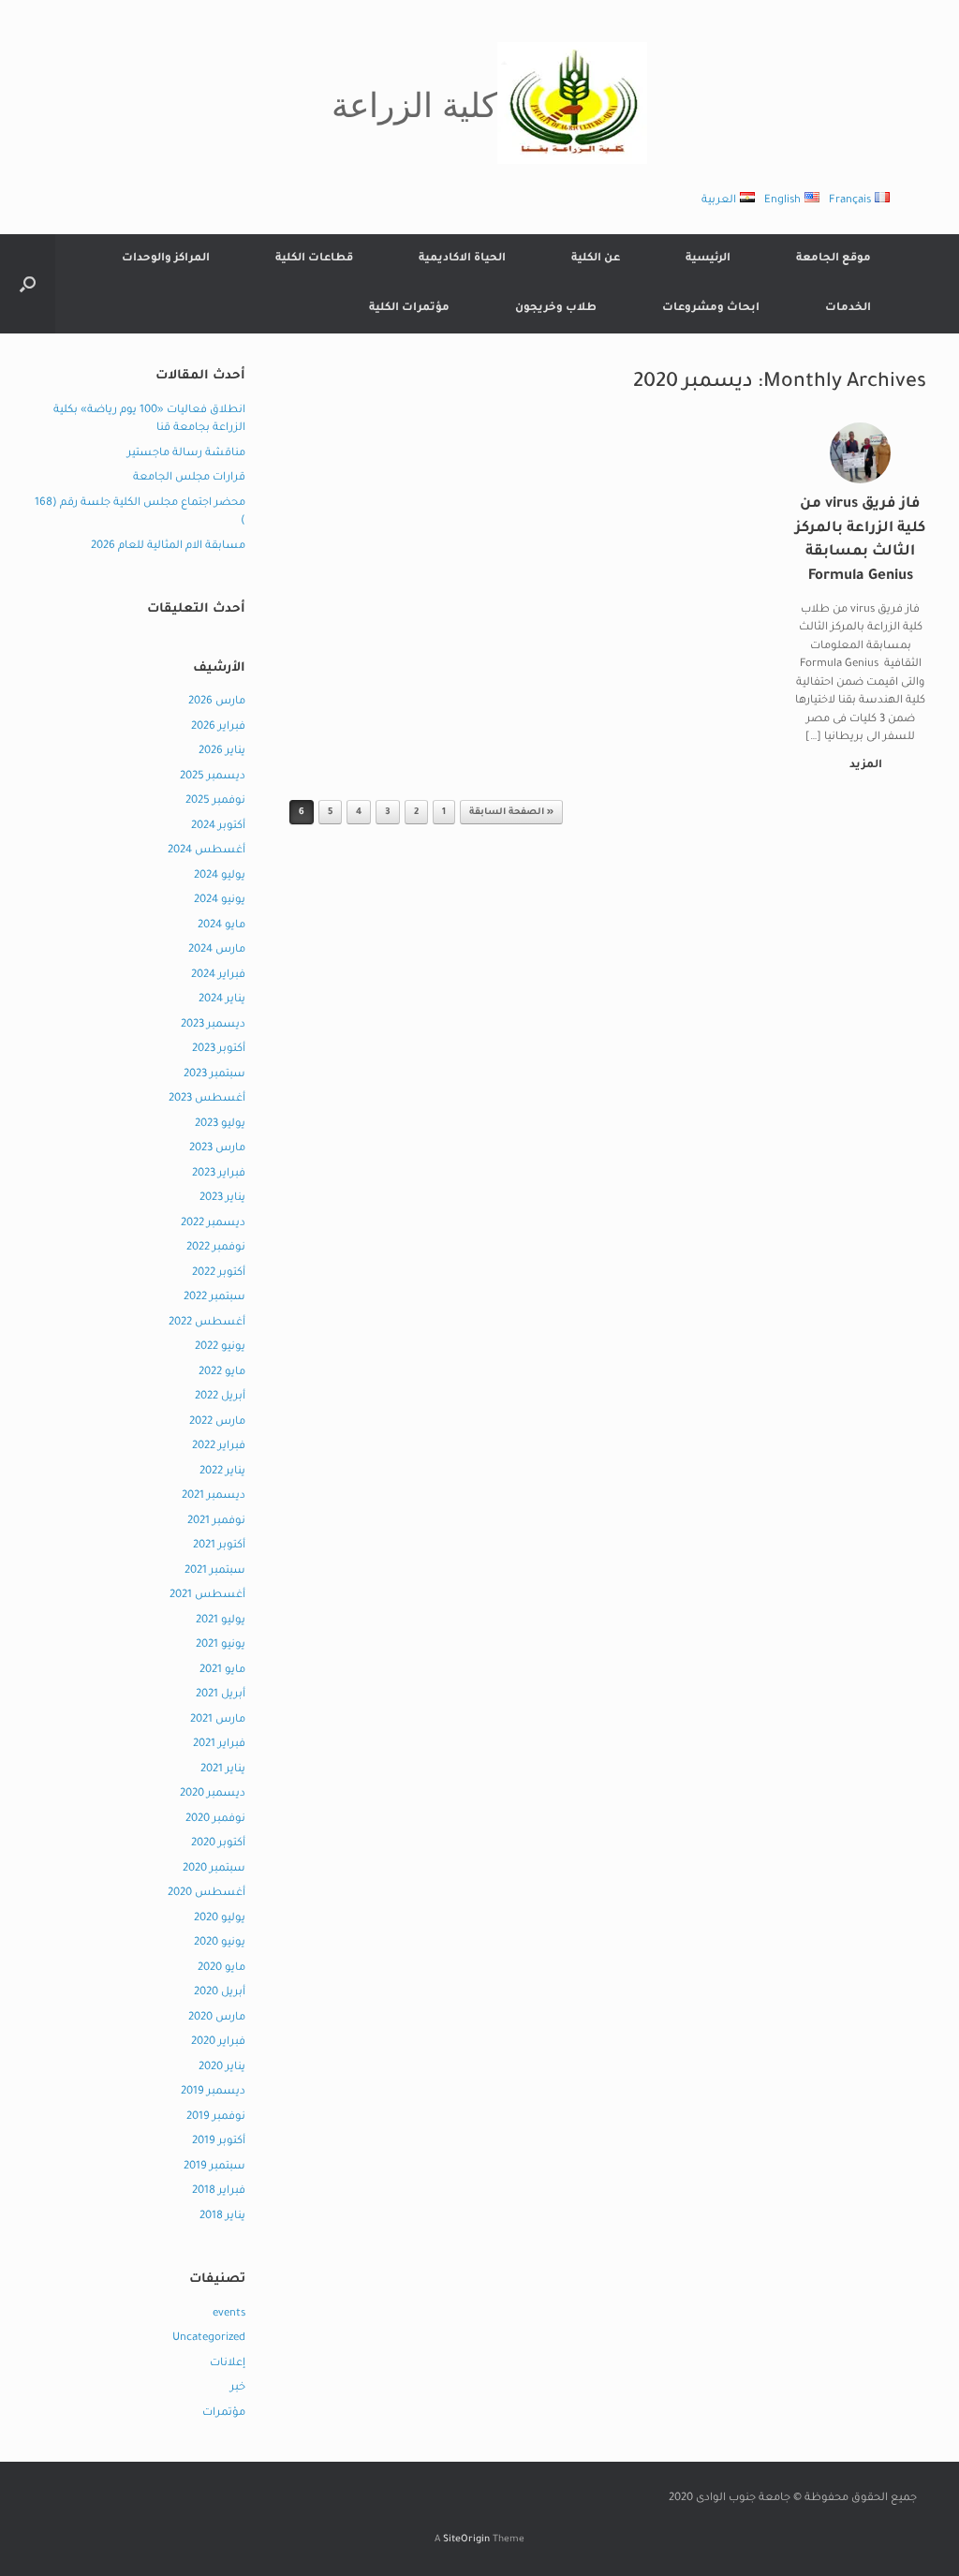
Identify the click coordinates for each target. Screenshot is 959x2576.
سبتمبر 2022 (214, 1298)
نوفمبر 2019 (216, 2117)
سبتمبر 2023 (214, 1075)
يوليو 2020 (220, 1919)
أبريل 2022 (220, 1397)
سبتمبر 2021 (215, 1571)
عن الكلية (596, 259)
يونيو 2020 (220, 1943)
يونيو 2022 (220, 1347)
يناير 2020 (222, 2068)
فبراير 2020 (218, 2043)
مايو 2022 (222, 1373)
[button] (28, 284)
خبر (238, 2388)
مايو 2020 (221, 1969)
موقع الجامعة (834, 259)
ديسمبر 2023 (213, 1025)
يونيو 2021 (221, 1645)
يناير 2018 (222, 2217)
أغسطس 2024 (207, 851)
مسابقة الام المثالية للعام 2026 (168, 547)
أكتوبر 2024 (218, 827)
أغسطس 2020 (207, 1894)
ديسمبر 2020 (213, 1794)
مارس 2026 (217, 702)
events (229, 2314)
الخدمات (848, 309)
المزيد (864, 766)
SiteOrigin (466, 2540)
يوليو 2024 (220, 876)
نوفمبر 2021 (216, 1522)
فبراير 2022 (219, 1447)
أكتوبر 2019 (219, 2142)
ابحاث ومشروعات (711, 309)
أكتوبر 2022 (219, 1273)
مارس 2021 (218, 1720)
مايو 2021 (222, 1671)
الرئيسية (708, 259)
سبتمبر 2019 (214, 2167)
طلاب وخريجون (556, 309)
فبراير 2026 (218, 727)
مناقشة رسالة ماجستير (186, 454)
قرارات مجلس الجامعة (189, 478)
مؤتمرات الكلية (409, 309)
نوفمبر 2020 (215, 1820)
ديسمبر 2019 (213, 2092)
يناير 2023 (222, 1199)
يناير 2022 (222, 1472)
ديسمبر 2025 (213, 777)
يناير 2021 (223, 1770)
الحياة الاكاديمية (462, 259)
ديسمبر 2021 (214, 1496)
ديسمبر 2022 (213, 1224)
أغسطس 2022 (207, 1323)
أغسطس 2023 (207, 1099)
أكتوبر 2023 (219, 1050)
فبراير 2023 (219, 1174)
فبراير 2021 (219, 1745)
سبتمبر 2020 (214, 1869)
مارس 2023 (217, 1149)
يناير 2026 (222, 752)
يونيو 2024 (220, 901)
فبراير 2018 (219, 2191)
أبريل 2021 (221, 1695)
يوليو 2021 (221, 1621)
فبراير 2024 (218, 976)
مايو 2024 (221, 926)
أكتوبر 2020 (218, 1844)
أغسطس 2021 (207, 1596)
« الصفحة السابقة (511, 813)
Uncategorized (209, 2339)
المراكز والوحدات (166, 259)
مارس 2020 (217, 2018)
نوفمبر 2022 (216, 1248)
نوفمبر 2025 (215, 801)
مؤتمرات (224, 2413)
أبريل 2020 (220, 1993)
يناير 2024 (222, 1000)
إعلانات (228, 2364)
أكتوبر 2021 (219, 1546)
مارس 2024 (217, 950)
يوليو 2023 (220, 1125)
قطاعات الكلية (314, 259)
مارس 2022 (217, 1422)
